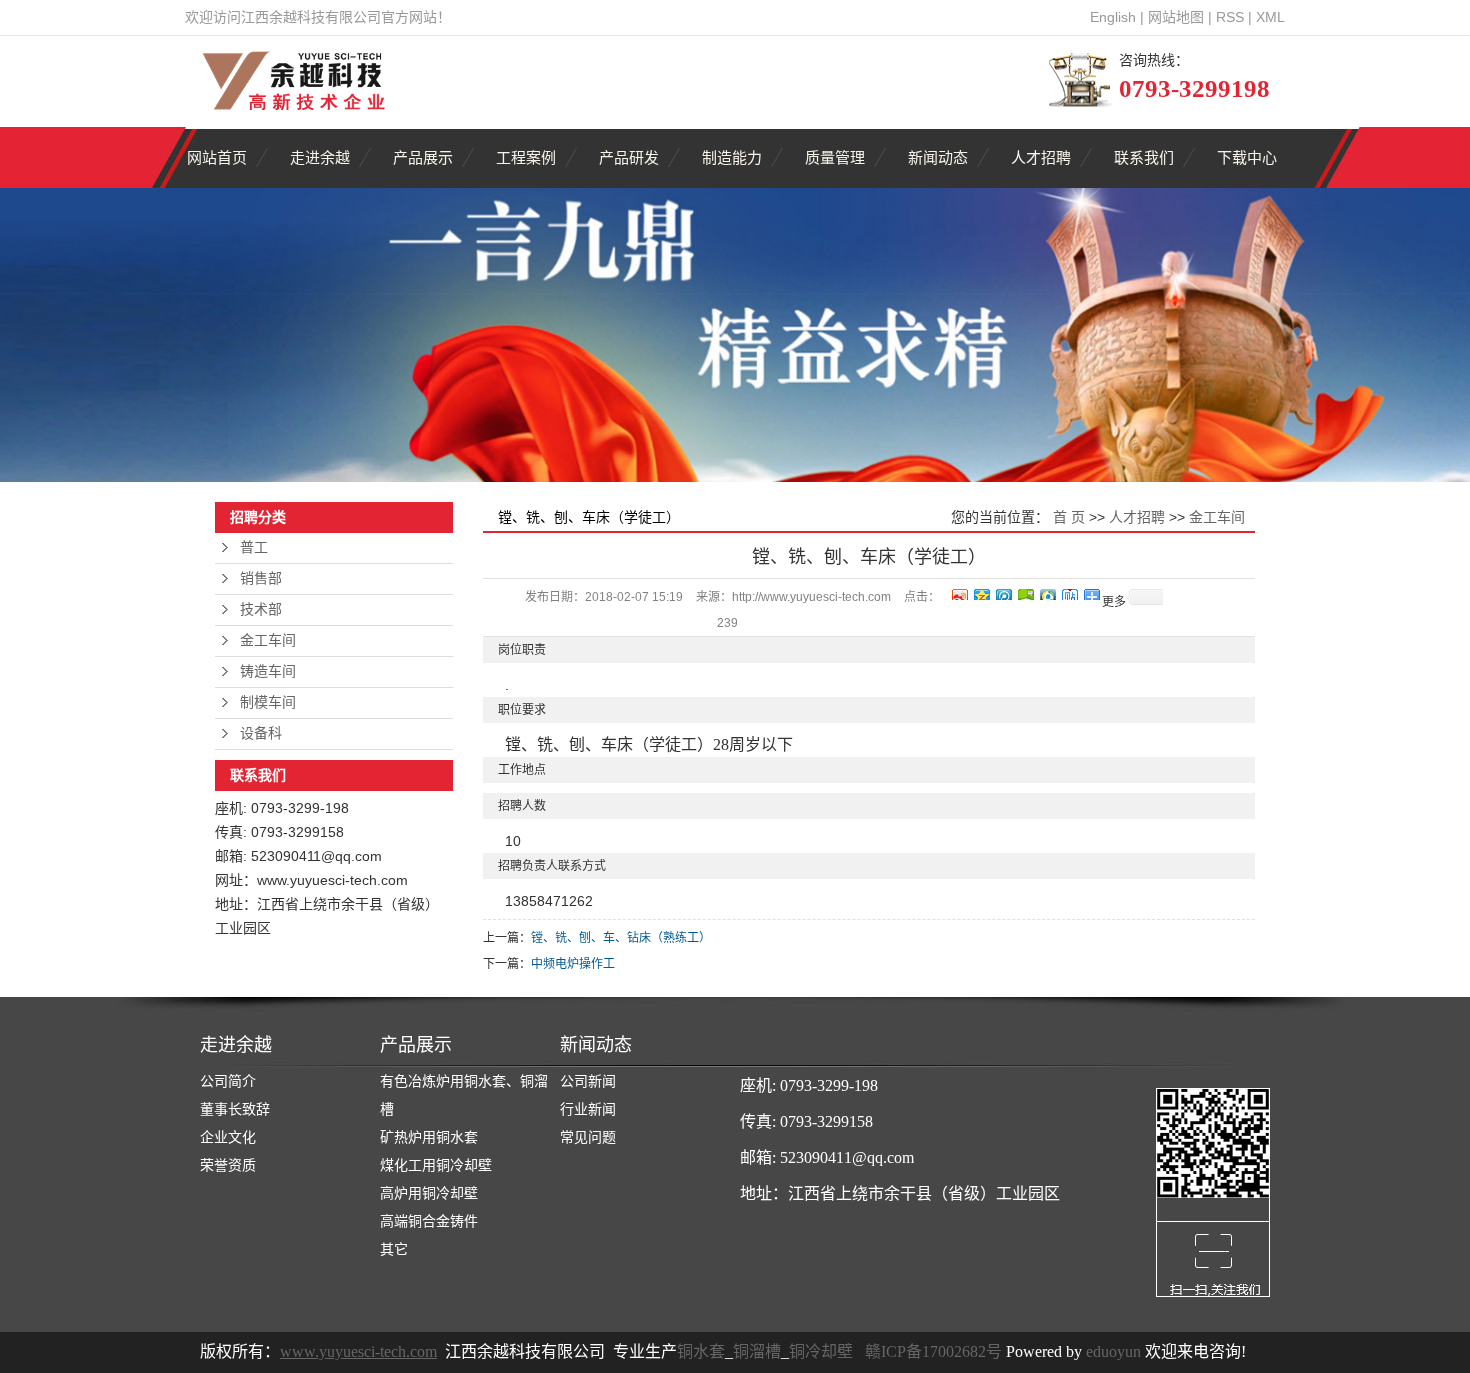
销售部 (261, 578)
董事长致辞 (235, 1109)
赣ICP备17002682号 (933, 1351)
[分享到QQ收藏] (1047, 592)
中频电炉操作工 (573, 964)
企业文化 (228, 1137)
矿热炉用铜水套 (429, 1137)
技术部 (261, 609)
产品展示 (423, 157)
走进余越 (320, 157)
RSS (1230, 17)
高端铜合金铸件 (429, 1221)
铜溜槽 (757, 1351)
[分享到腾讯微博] (1003, 592)
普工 (254, 547)
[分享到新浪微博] (959, 592)
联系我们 (1144, 157)
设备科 (261, 733)
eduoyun (1113, 1351)
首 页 (1069, 517)
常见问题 (588, 1137)
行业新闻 (588, 1109)
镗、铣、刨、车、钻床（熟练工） (621, 938)
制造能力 (732, 157)
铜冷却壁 (821, 1351)
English (1113, 17)
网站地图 (1176, 17)
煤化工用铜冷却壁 (436, 1165)
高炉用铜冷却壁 (429, 1193)
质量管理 (835, 157)
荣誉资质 (228, 1165)
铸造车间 (268, 671)
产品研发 (629, 157)
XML (1270, 17)
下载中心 (1247, 157)
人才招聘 (1041, 157)
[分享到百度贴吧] (1069, 592)
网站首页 (217, 157)
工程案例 (526, 157)
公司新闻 (588, 1081)
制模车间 (268, 702)
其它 (394, 1249)
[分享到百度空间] (1025, 592)
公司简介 (228, 1081)
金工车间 (268, 640)
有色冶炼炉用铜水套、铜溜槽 (464, 1095)
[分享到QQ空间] (981, 592)
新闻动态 (938, 157)
